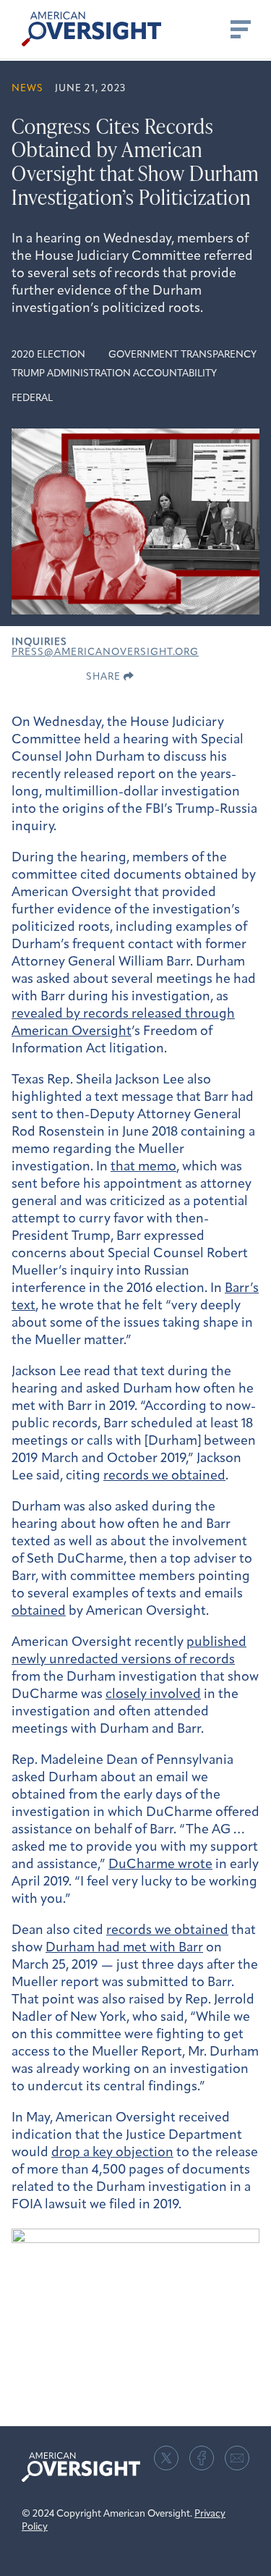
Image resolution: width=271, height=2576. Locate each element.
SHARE (105, 677)
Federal (32, 398)
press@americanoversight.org (105, 653)
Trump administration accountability (114, 374)
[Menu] (239, 29)
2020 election (48, 355)
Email (237, 2458)
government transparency (182, 355)
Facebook (202, 2458)
